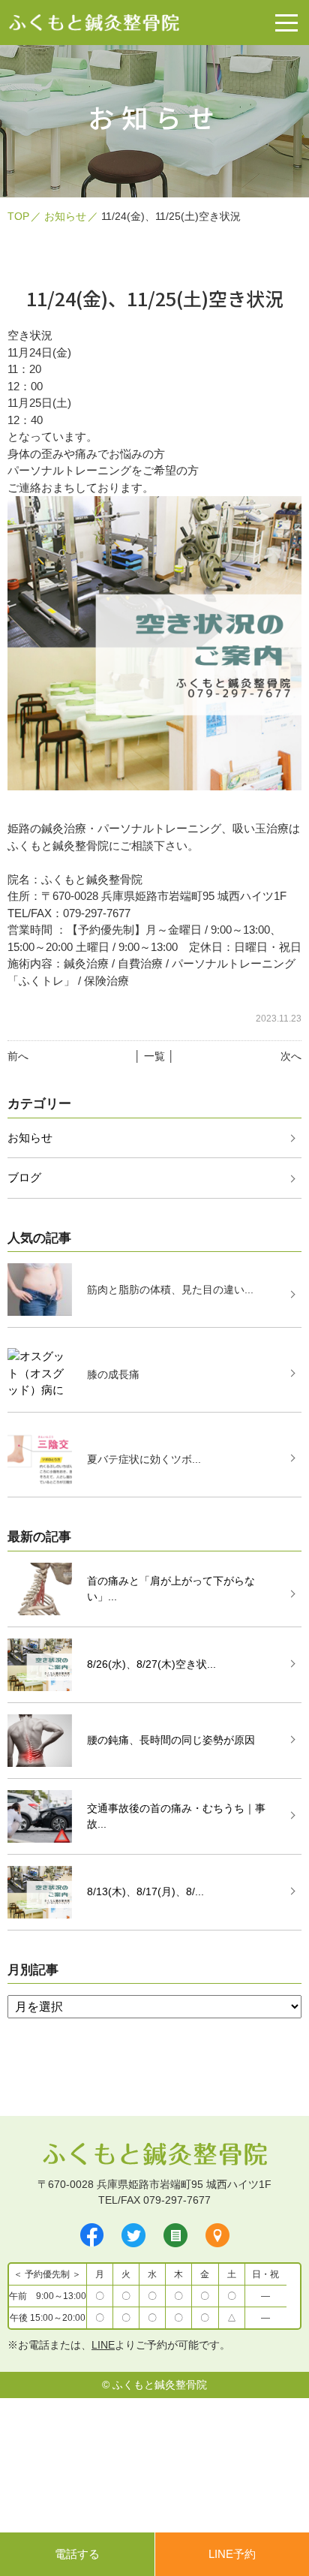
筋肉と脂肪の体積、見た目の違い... (170, 1290)
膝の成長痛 (113, 1374)
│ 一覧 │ (154, 1056)
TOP (18, 216)
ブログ (24, 1177)
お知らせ (65, 216)
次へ (291, 1056)
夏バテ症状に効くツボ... (144, 1459)
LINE (103, 2345)
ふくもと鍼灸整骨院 (160, 2385)
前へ (18, 1056)
